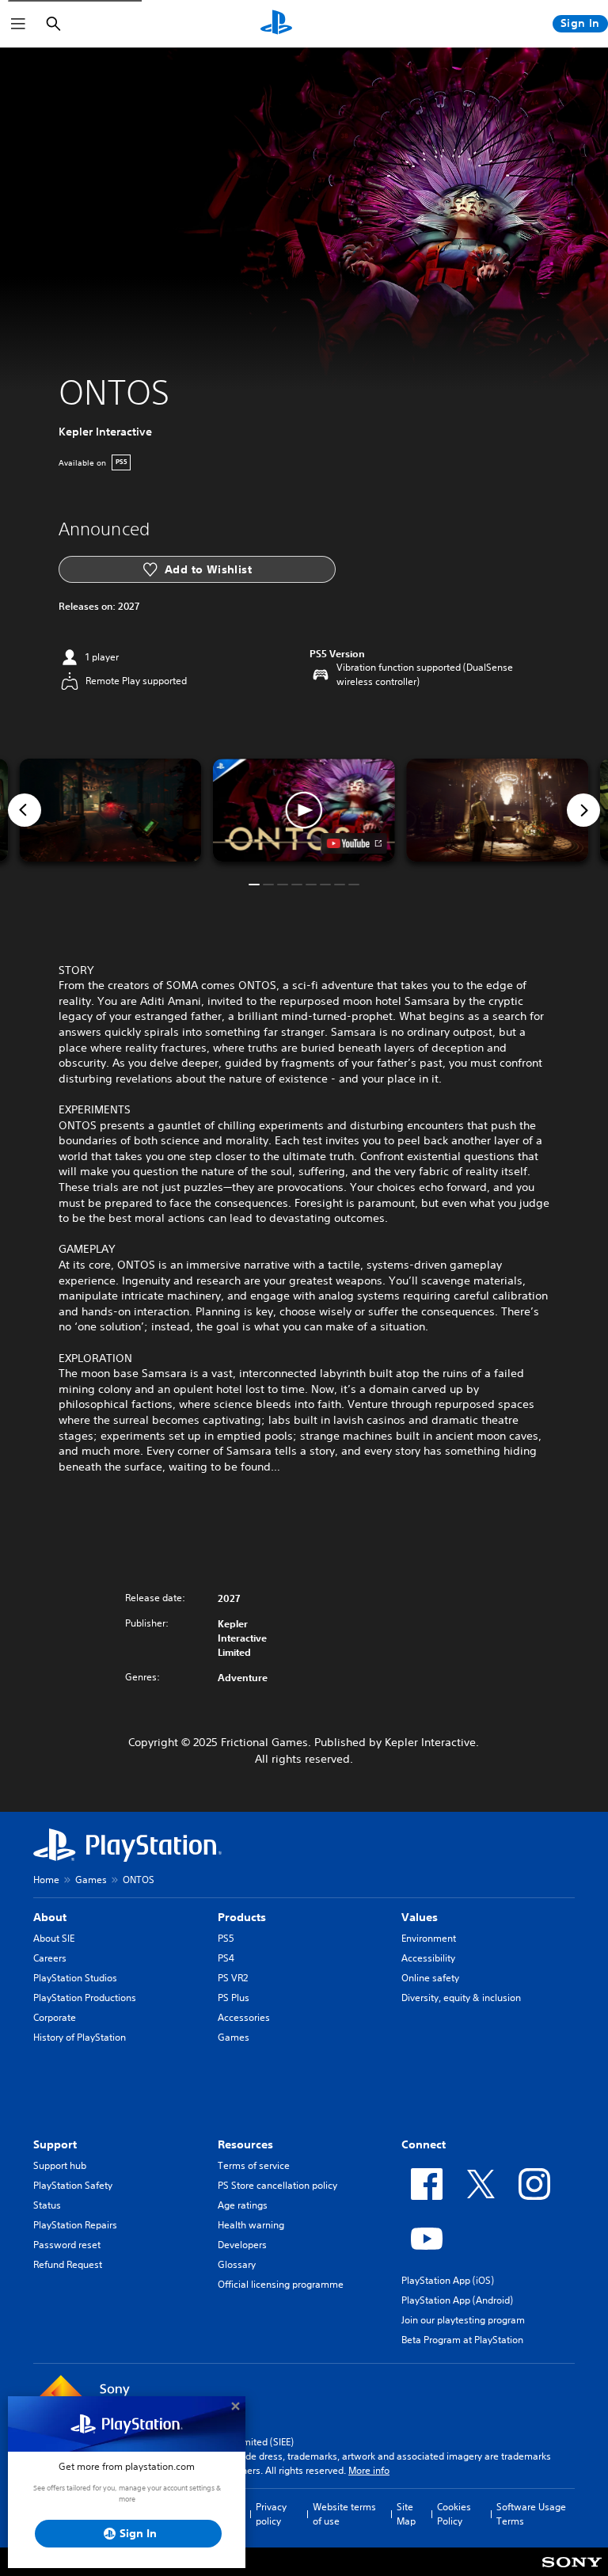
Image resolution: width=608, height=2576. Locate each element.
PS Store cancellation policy (277, 2185)
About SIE (54, 1938)
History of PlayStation (80, 2037)
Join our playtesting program (463, 2320)
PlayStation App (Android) (457, 2300)
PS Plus (234, 1998)
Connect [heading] (424, 2144)
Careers (50, 1958)
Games (91, 1880)
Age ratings (243, 2205)
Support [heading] (55, 2144)
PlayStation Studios (75, 1978)
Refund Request (68, 2264)
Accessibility (428, 1958)
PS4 (226, 1958)
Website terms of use (344, 2514)
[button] (304, 810)
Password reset (67, 2245)
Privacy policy (271, 2514)
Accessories (244, 2017)
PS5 (226, 1938)
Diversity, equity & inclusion (461, 1998)
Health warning (251, 2225)
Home (46, 1880)
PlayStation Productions (85, 1998)
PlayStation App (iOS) (448, 2280)
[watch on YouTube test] (354, 843)
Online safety (430, 1978)
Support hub (60, 2165)
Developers (242, 2245)
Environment (429, 1938)
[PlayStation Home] (276, 24)
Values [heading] (420, 1917)
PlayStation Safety (73, 2185)
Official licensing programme (281, 2284)
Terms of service (254, 2165)
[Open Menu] (18, 24)
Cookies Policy (454, 2514)
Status (47, 2205)
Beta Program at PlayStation (462, 2340)
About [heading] (50, 1917)
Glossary (237, 2264)
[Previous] (25, 810)
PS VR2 (233, 1978)
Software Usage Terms (531, 2514)
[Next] (583, 810)
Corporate (55, 2017)
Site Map (406, 2514)
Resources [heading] (245, 2144)
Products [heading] (242, 1917)
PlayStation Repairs (75, 2225)
